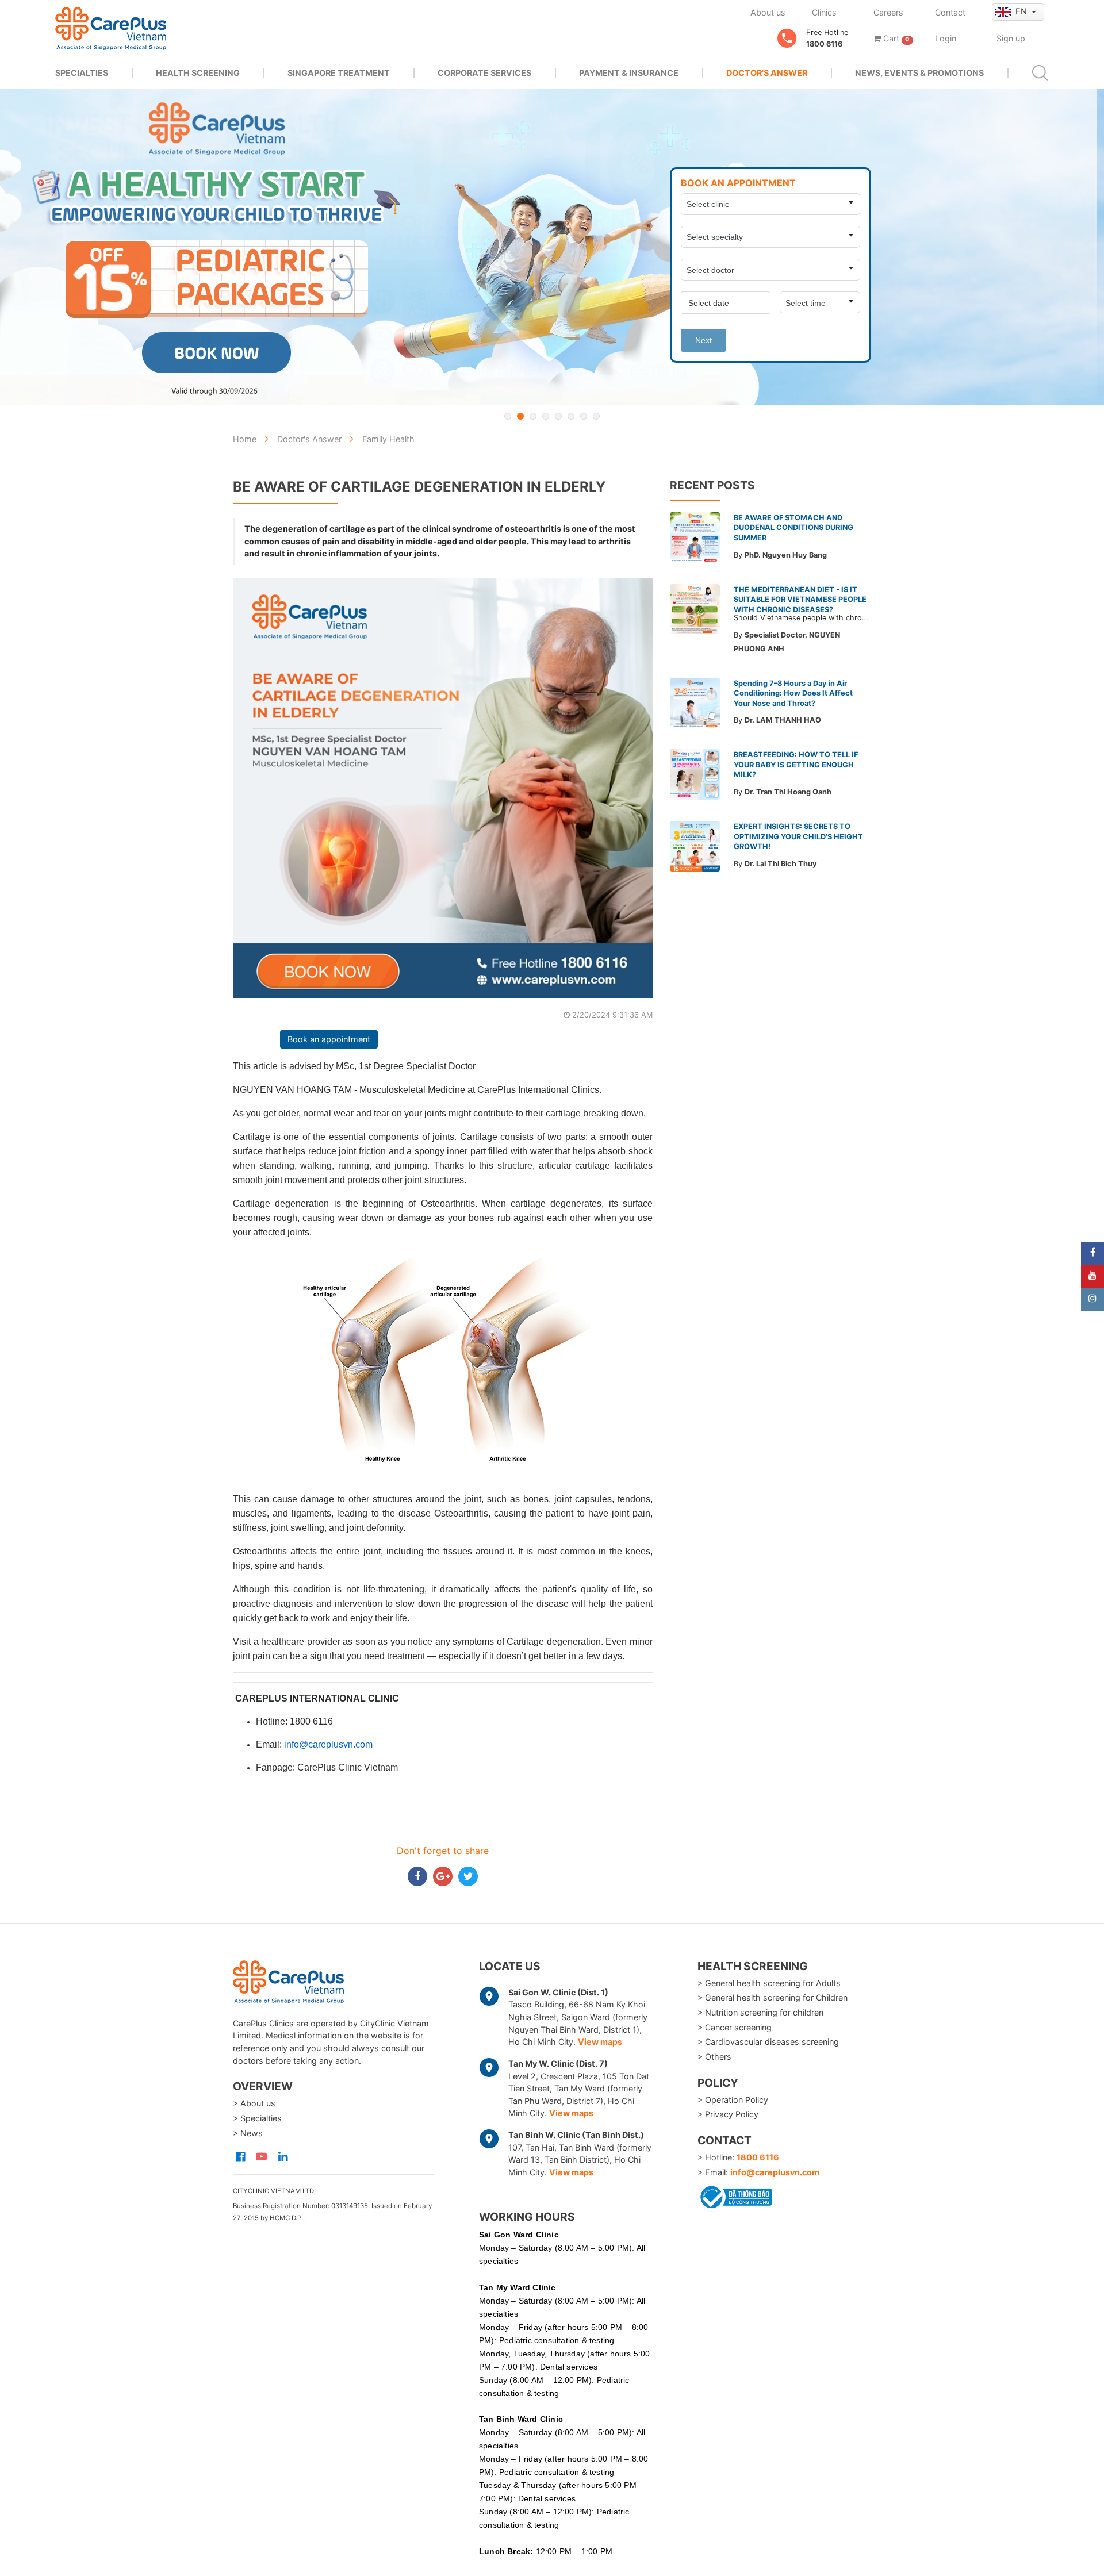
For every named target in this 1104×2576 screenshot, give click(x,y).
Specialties (82, 73)
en (1022, 11)
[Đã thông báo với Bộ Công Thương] (735, 2195)
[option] (552, 247)
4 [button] (546, 416)
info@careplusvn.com (775, 2172)
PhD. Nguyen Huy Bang (786, 555)
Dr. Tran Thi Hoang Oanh (788, 792)
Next (704, 340)
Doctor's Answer (767, 73)
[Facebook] (1092, 1254)
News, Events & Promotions (919, 73)
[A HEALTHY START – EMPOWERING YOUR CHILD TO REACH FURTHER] (552, 247)
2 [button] (520, 416)
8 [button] (596, 416)
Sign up (1011, 38)
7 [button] (584, 416)
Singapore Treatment (339, 73)
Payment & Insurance (629, 73)
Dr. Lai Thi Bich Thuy (781, 864)
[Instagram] (1092, 1300)
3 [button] (533, 416)
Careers (888, 12)
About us (768, 12)
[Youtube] (1092, 1277)
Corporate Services (484, 73)
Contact (950, 12)
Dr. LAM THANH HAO (783, 720)
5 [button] (558, 416)
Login (946, 38)
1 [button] (508, 416)
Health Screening (198, 73)
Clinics (824, 12)
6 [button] (571, 416)
